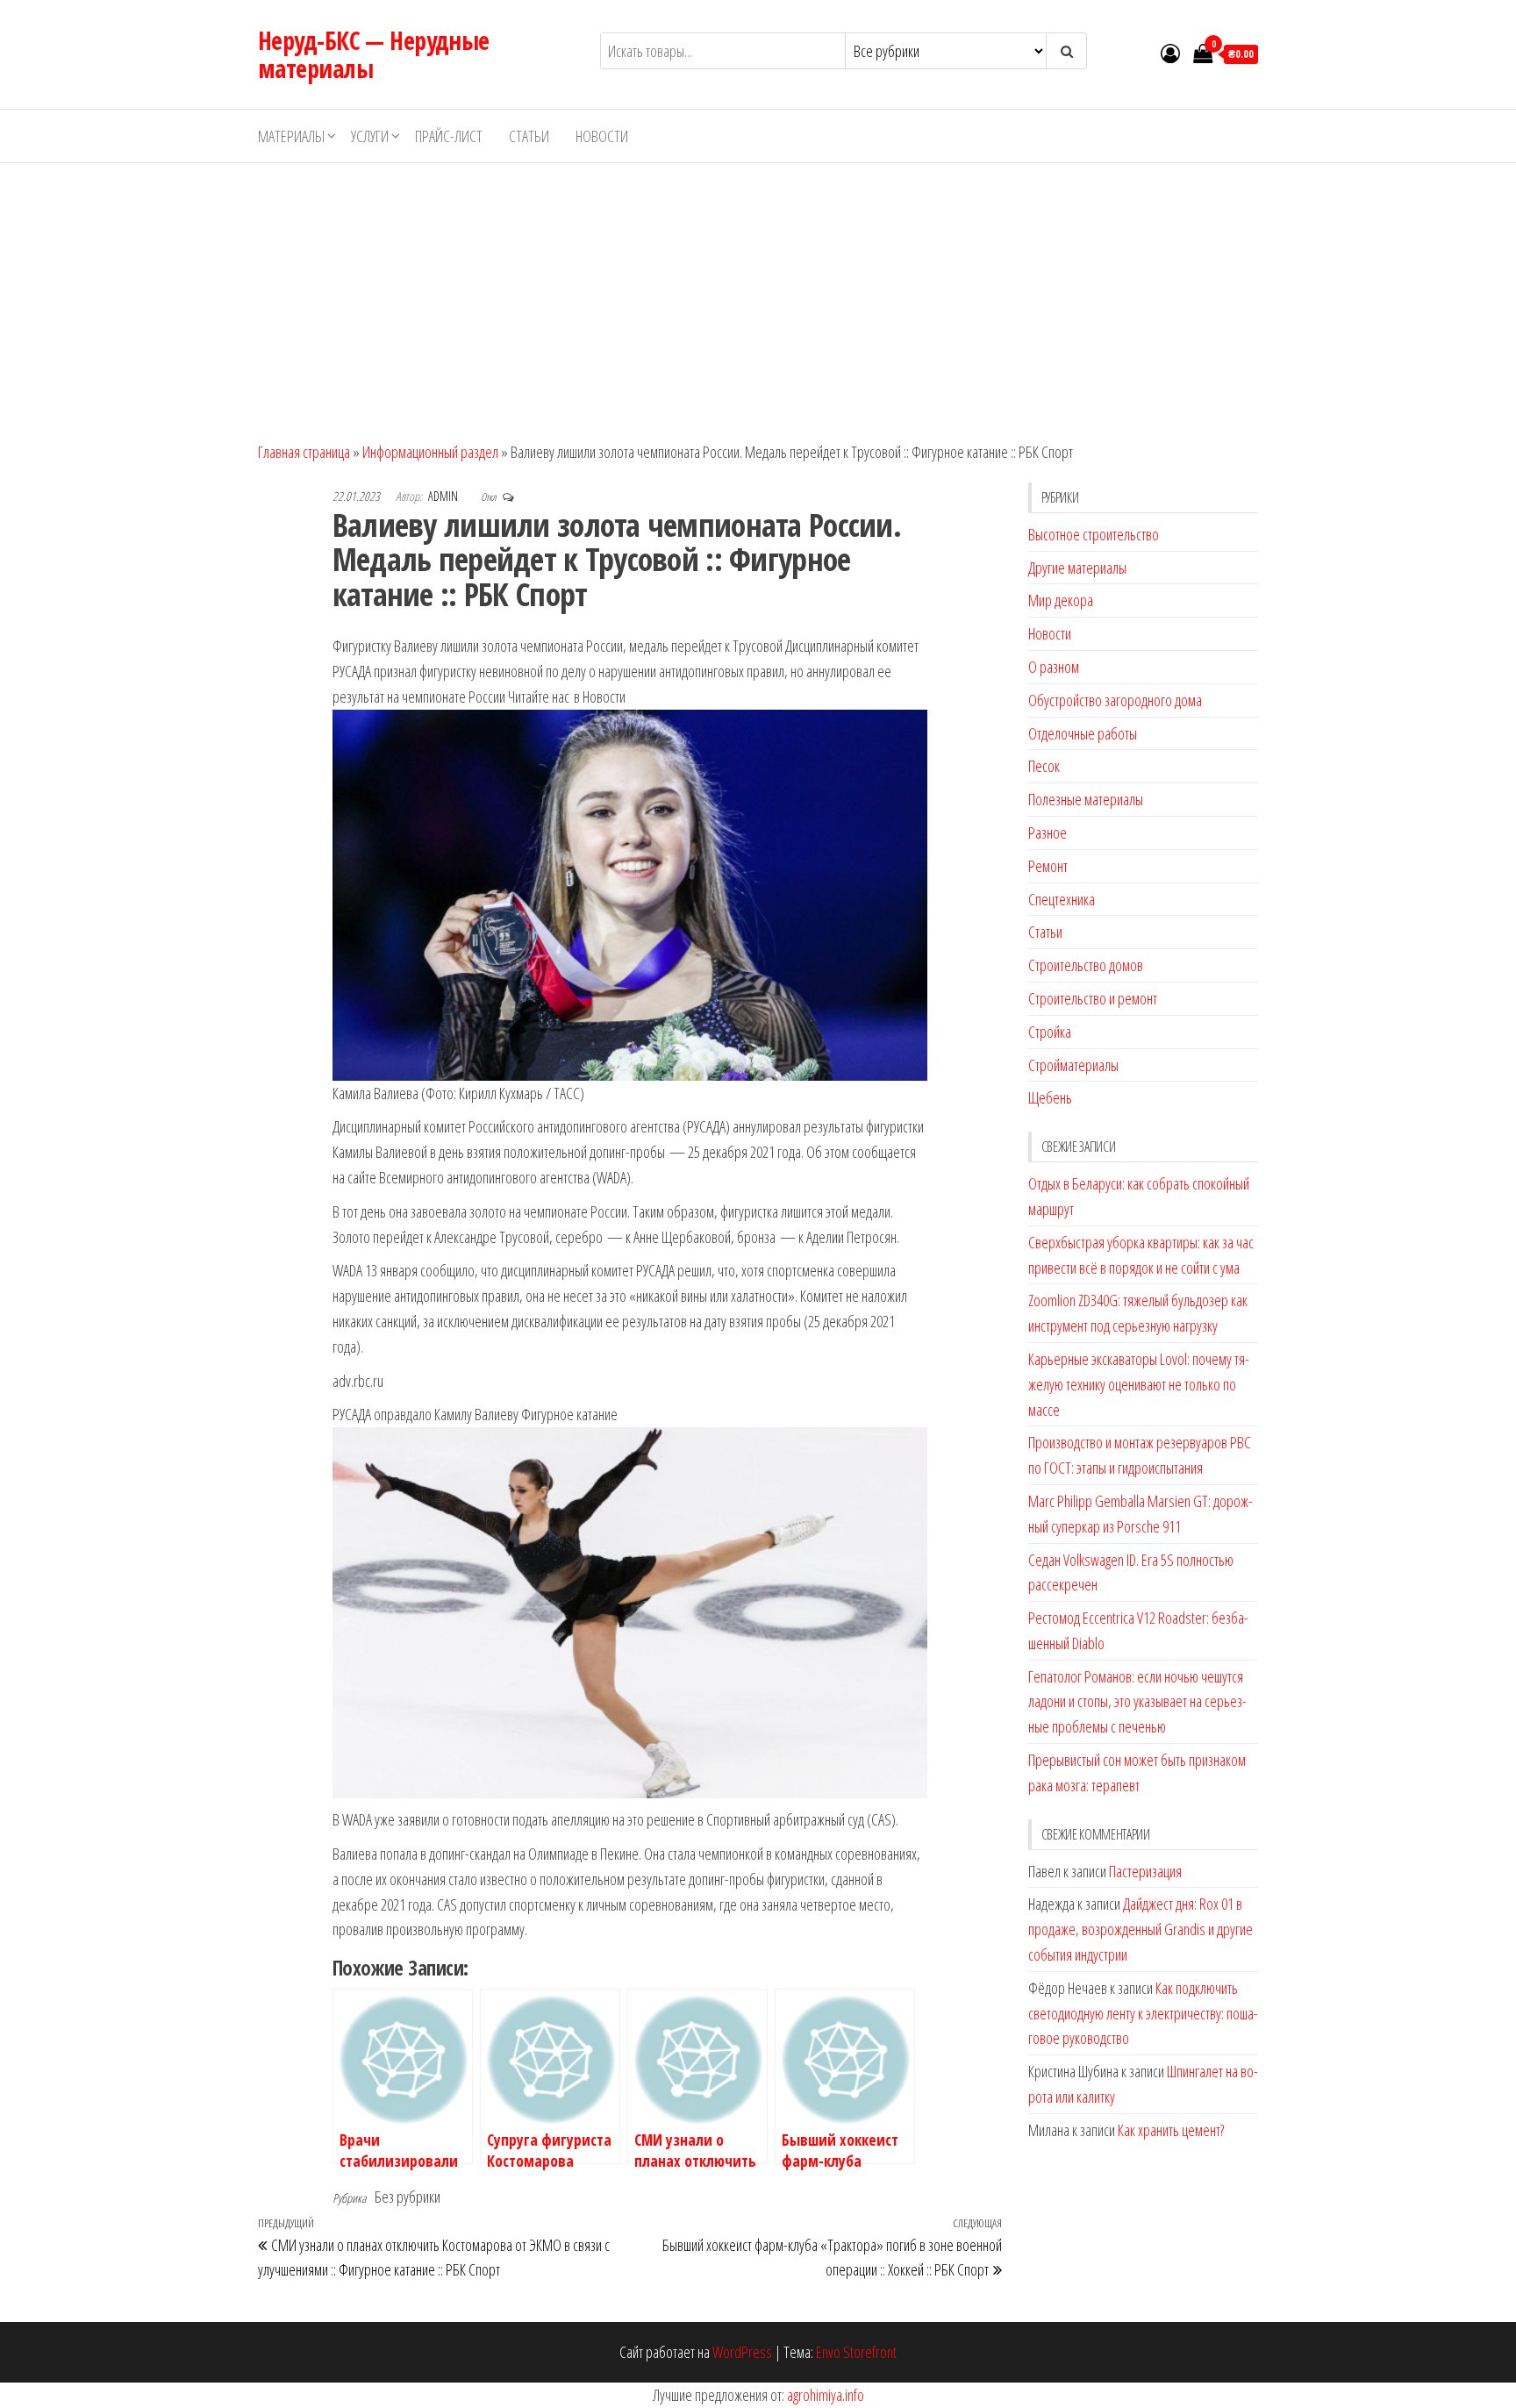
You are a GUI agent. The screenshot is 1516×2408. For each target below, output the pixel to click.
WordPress (742, 2352)
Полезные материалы (1086, 799)
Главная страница (304, 452)
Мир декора (1061, 600)
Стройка (1050, 1032)
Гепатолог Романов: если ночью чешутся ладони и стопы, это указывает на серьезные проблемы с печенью (1137, 1702)
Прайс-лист (449, 136)
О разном (1054, 667)
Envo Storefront (856, 2352)
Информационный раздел (430, 452)
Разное (1048, 832)
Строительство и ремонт (1093, 998)
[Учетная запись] (1170, 53)
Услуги (370, 136)
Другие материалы (1077, 568)
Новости (602, 136)
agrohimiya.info (826, 2395)
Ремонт (1048, 866)
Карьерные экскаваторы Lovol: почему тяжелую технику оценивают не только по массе (1139, 1384)
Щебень (1050, 1097)
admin (444, 496)
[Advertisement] (758, 295)
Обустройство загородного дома (1115, 700)
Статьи (529, 136)
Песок (1044, 766)
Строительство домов (1086, 965)
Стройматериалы (1073, 1065)
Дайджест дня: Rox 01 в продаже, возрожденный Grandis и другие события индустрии (1141, 1929)
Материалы (291, 136)
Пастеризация (1145, 1871)
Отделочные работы (1083, 733)
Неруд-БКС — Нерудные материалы (374, 54)
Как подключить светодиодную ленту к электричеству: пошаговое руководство (1143, 2013)
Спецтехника (1062, 899)
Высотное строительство (1094, 534)
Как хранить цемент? (1171, 2130)
